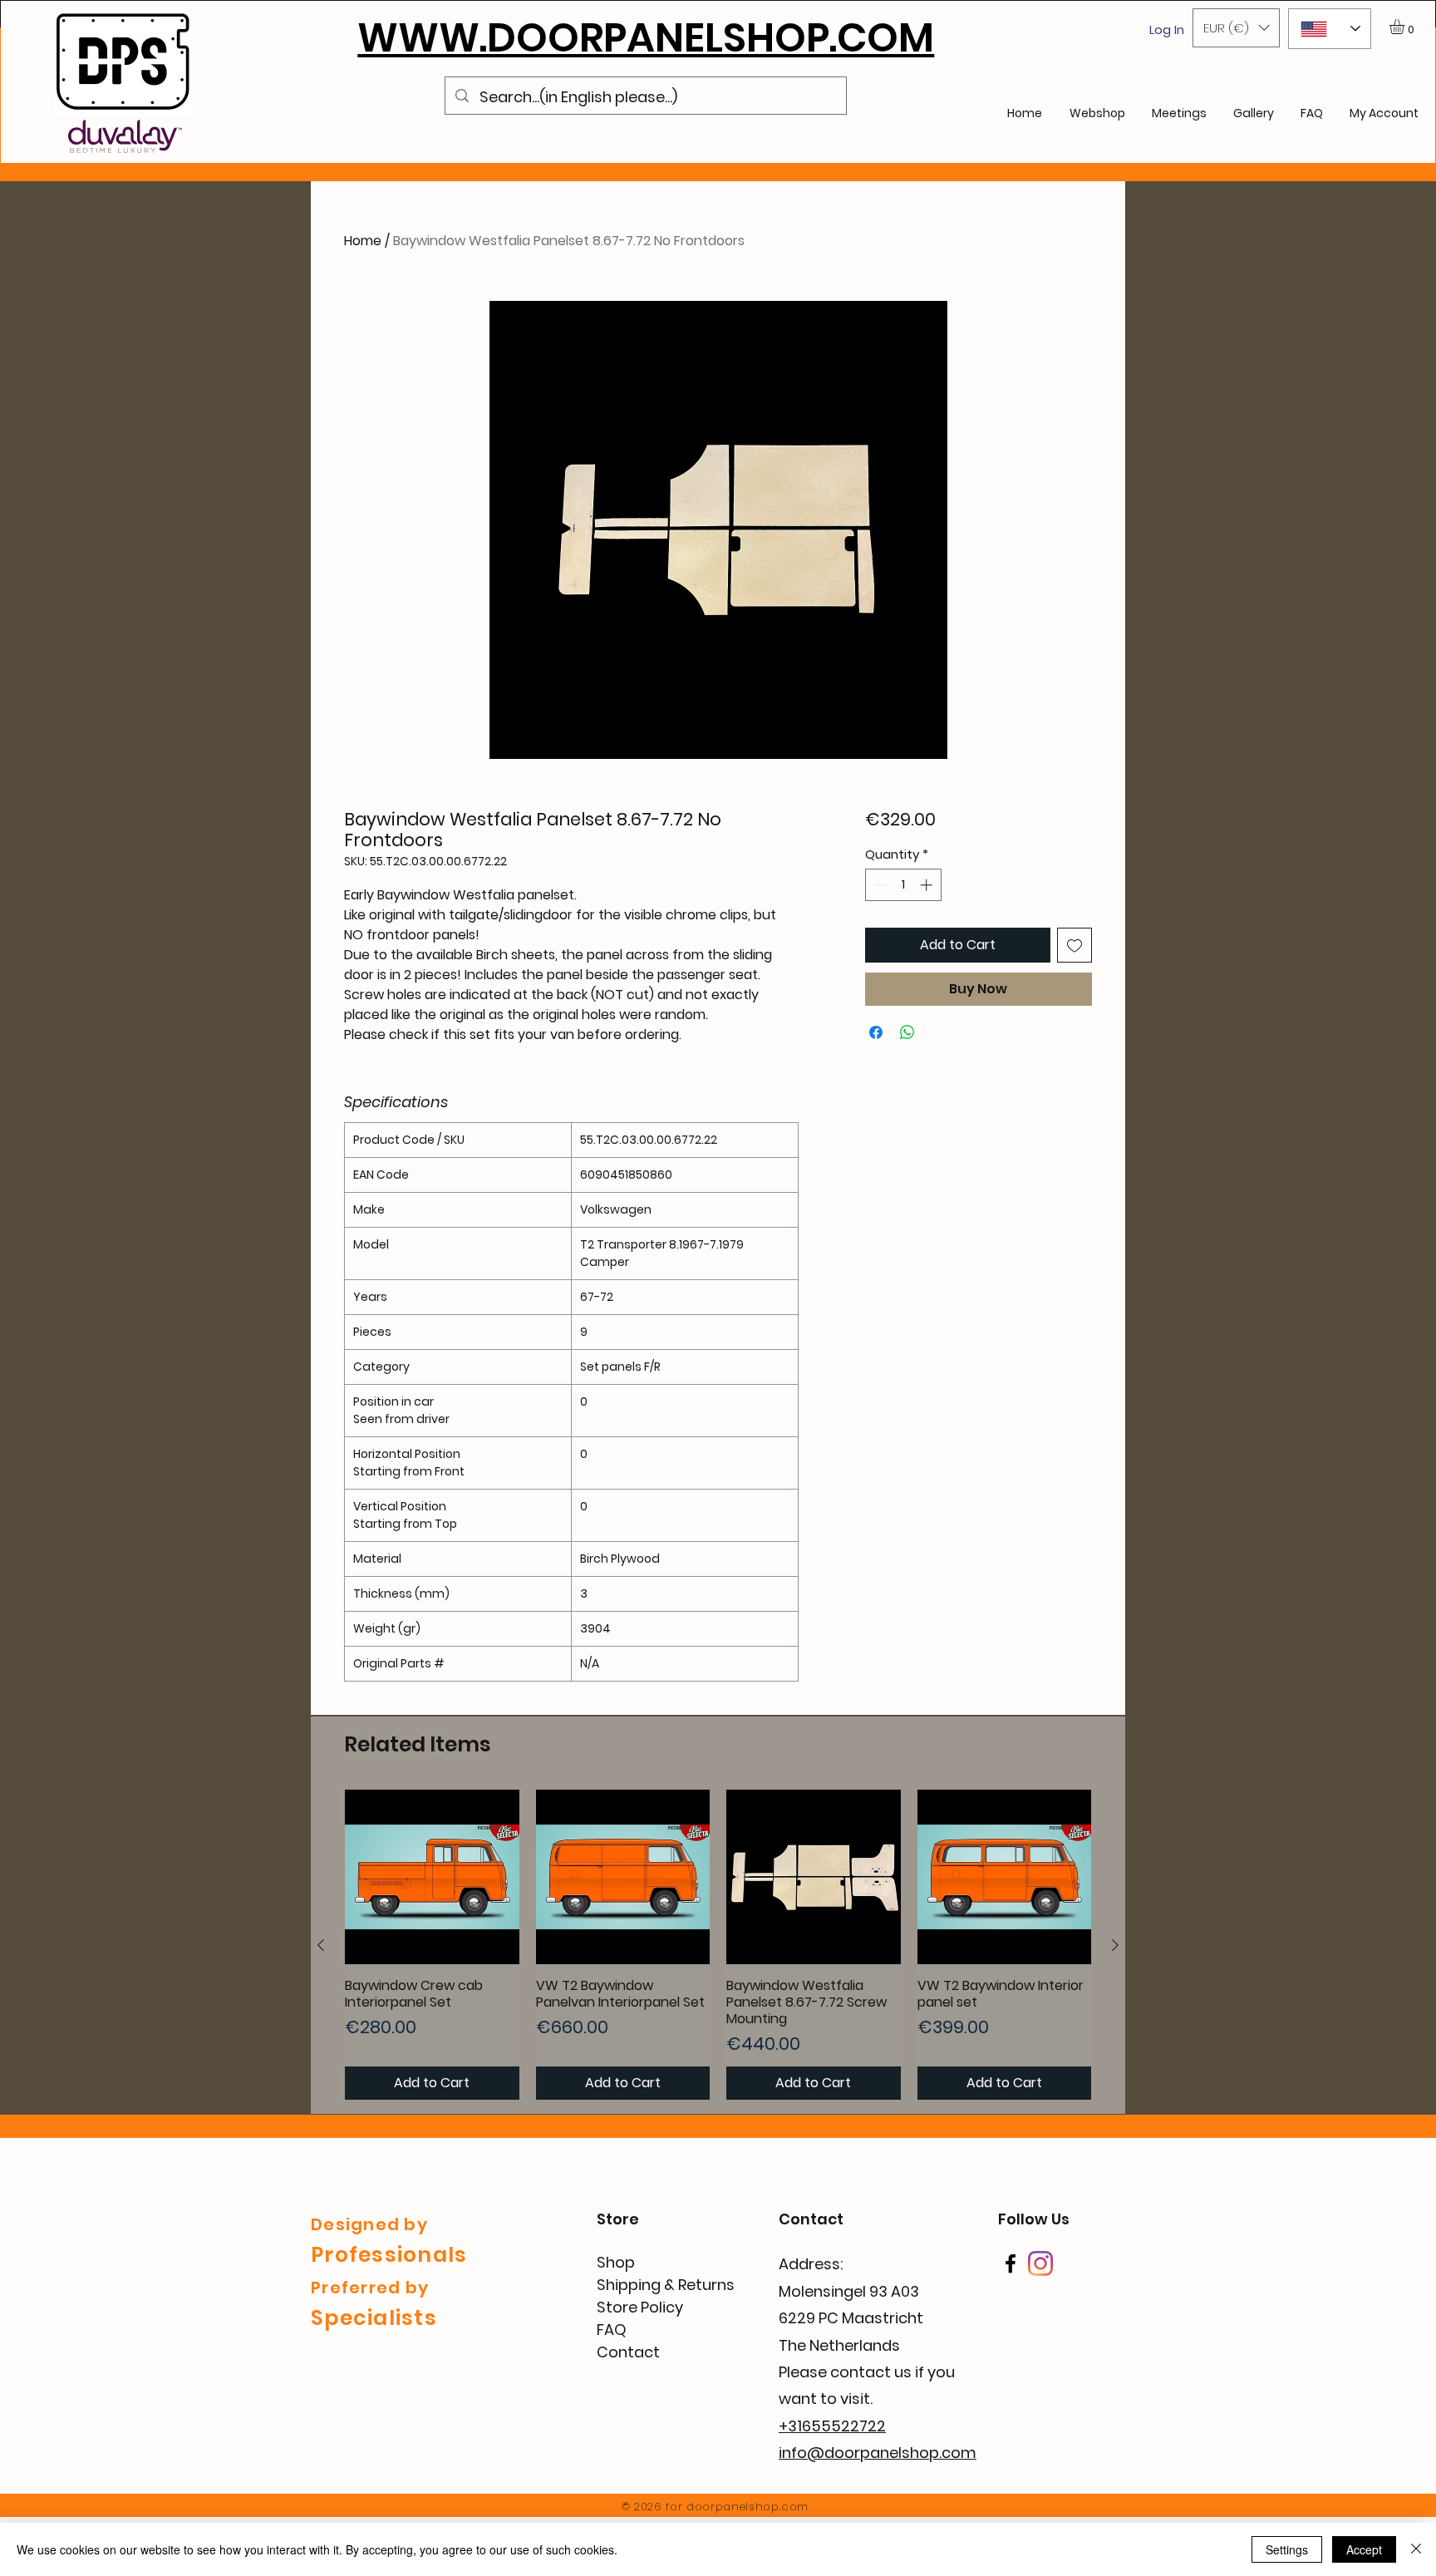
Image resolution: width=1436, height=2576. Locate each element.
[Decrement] (879, 885)
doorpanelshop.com (748, 2507)
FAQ (612, 2330)
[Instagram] (1040, 2263)
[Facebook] (1011, 2263)
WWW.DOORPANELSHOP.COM (646, 38)
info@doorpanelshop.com (878, 2453)
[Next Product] (1115, 1945)
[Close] (1416, 2549)
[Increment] (928, 885)
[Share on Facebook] (876, 1032)
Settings (1287, 2549)
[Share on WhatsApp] (907, 1032)
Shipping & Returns (666, 2285)
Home (363, 241)
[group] (718, 1945)
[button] (1236, 28)
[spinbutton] (903, 885)
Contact (628, 2352)
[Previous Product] (321, 1945)
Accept (1364, 2549)
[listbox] (1236, 28)
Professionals (389, 2255)
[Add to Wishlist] (1075, 945)
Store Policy (640, 2307)
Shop (616, 2262)
